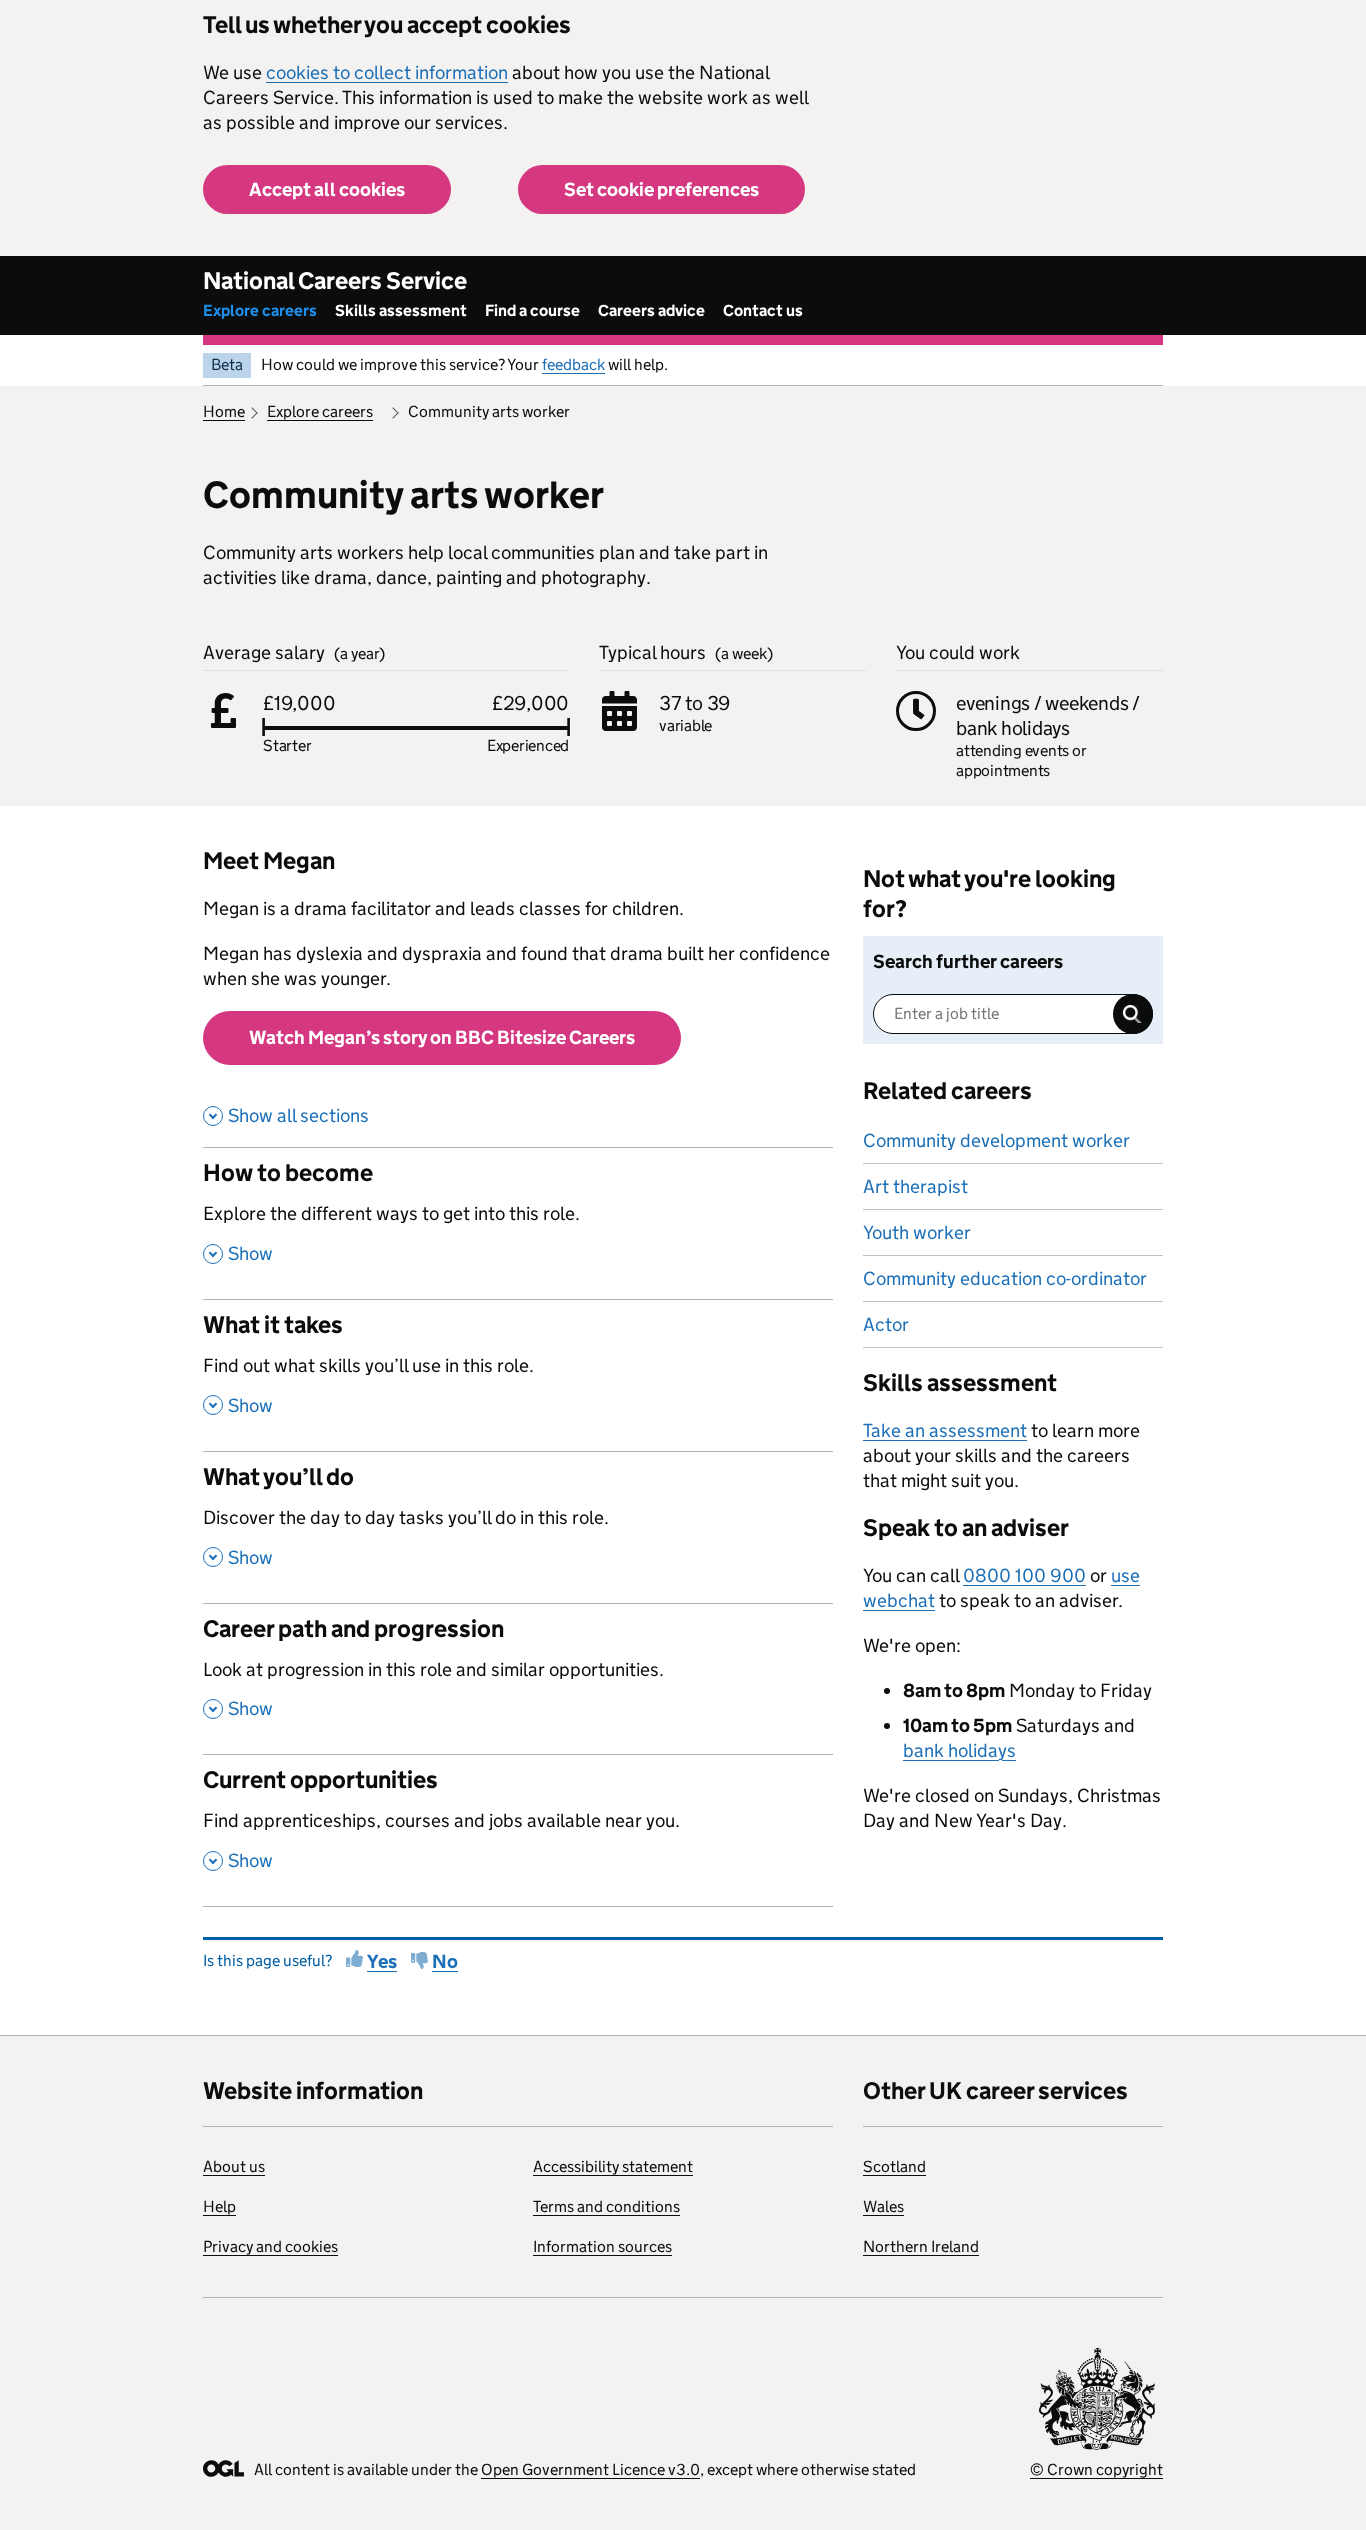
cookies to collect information (387, 72)
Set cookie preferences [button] (661, 189)
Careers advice (651, 310)
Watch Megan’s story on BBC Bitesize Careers (442, 1037)
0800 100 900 (1024, 1575)
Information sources (602, 2246)
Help (219, 2206)
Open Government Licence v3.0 (590, 2469)
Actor (886, 1324)
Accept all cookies (327, 189)
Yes (382, 1961)
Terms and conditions (606, 2206)
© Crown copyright (1096, 2469)
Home (224, 411)
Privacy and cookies (270, 2246)
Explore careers (260, 310)
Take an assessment (945, 1430)
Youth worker (917, 1232)
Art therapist (915, 1186)
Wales (883, 2206)
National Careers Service (335, 280)
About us (234, 2166)
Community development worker (996, 1140)
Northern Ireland (921, 2246)
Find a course (532, 310)
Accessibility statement (613, 2166)
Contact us (763, 310)
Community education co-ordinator (1005, 1278)
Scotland (894, 2166)
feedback (573, 364)
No (445, 1961)
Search (1133, 1014)
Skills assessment (401, 310)
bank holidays (959, 1750)
